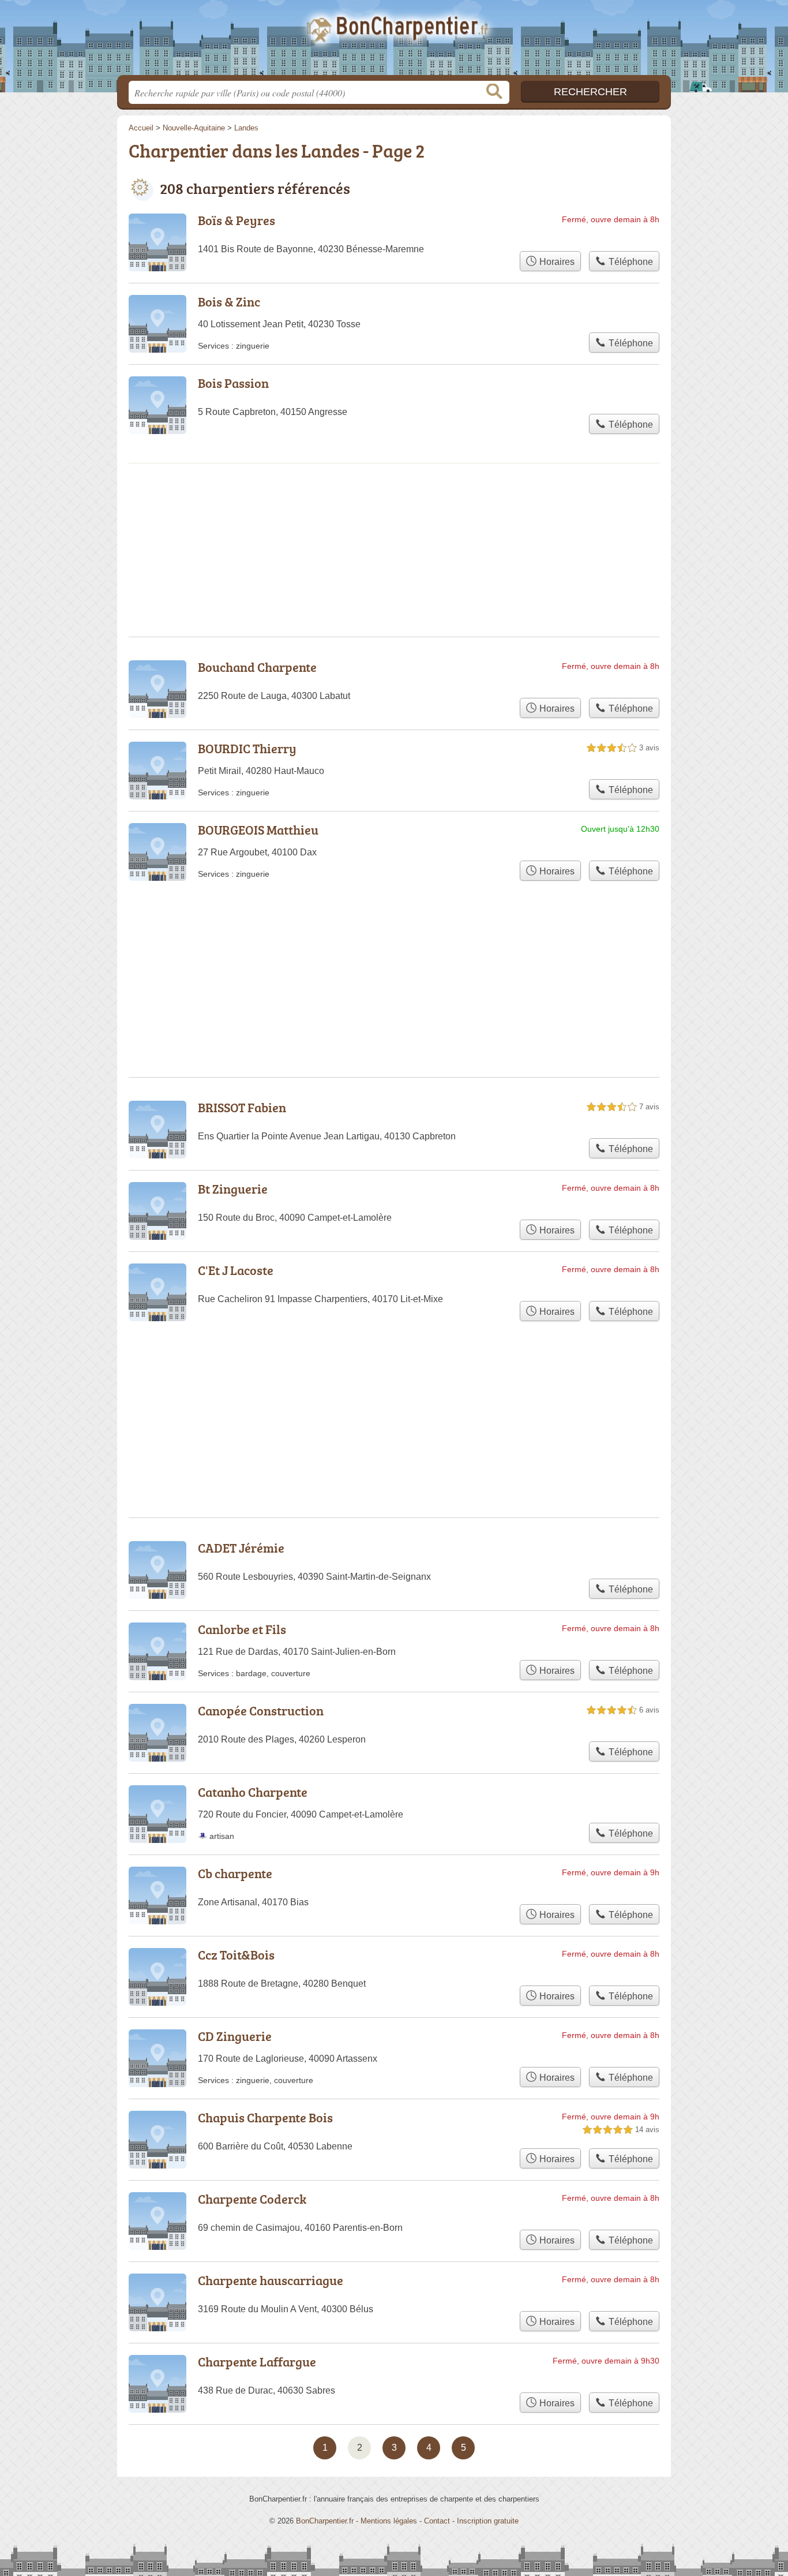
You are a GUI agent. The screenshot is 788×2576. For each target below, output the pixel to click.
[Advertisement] (394, 1392)
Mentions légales (389, 2521)
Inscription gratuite (488, 2521)
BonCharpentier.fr (394, 41)
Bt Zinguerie (233, 1189)
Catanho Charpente (253, 1792)
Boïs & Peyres (237, 220)
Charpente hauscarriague (271, 2280)
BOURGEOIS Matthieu (258, 830)
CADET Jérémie (241, 1548)
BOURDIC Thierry (247, 748)
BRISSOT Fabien (242, 1107)
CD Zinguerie (235, 2036)
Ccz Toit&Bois (236, 1955)
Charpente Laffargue (257, 2362)
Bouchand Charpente (257, 667)
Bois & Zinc (229, 302)
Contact (437, 2521)
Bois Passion (233, 383)
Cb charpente (235, 1873)
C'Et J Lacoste (236, 1270)
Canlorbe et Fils (242, 1629)
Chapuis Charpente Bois (265, 2117)
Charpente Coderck (252, 2199)
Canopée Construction (261, 1711)
